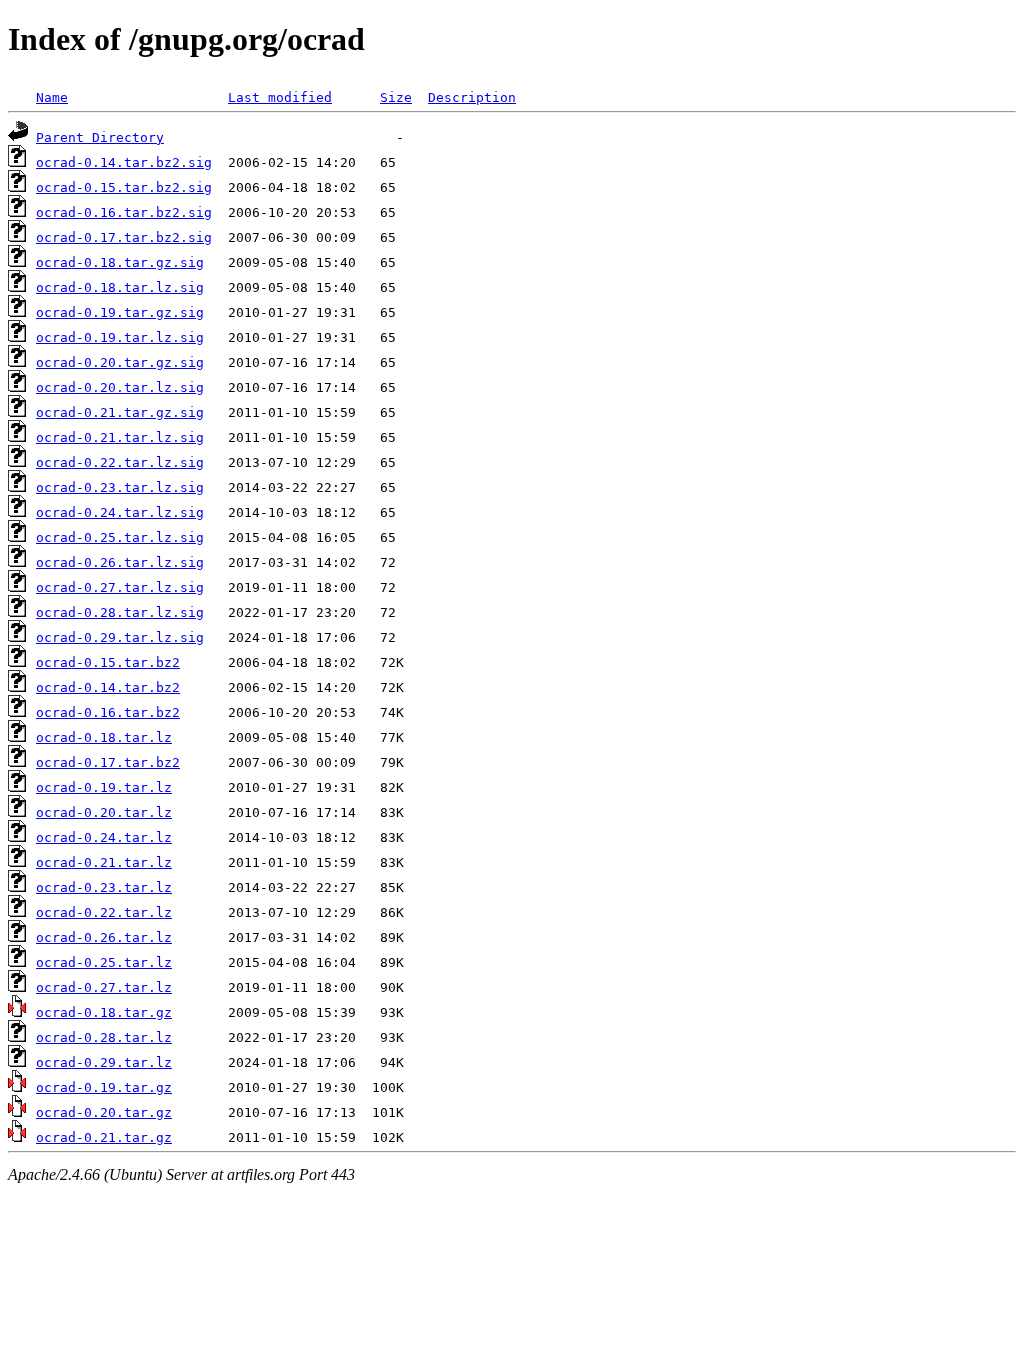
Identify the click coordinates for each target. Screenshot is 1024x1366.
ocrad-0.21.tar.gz (104, 1137)
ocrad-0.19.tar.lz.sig (120, 337)
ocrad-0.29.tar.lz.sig (120, 637)
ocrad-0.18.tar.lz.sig (120, 287)
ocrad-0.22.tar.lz (104, 912)
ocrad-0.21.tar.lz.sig (120, 437)
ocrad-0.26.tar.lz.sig (120, 562)
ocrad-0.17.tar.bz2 (108, 762)
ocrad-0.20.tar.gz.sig (120, 362)
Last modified (280, 97)
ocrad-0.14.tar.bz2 (108, 687)
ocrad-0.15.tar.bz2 (108, 662)
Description (472, 97)
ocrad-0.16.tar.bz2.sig (124, 212)
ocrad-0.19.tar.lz (104, 787)
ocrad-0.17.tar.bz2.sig (124, 237)
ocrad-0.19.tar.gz (104, 1087)
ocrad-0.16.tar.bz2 (108, 712)
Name (52, 97)
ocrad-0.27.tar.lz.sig (120, 587)
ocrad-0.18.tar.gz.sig (120, 262)
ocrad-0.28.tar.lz (104, 1037)
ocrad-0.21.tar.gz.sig (120, 412)
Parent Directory (100, 137)
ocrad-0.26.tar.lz (104, 937)
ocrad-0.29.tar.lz (104, 1062)
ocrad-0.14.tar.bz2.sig (124, 162)
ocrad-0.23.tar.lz (104, 887)
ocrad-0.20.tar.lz (104, 812)
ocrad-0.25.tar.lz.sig (120, 537)
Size (396, 97)
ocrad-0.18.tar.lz (104, 737)
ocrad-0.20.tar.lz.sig (120, 387)
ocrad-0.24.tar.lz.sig (120, 512)
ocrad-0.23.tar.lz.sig (120, 487)
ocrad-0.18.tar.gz (104, 1012)
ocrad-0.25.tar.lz (104, 962)
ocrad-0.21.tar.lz (104, 862)
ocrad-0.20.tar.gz (104, 1112)
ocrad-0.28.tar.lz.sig (120, 612)
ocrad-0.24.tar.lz (104, 837)
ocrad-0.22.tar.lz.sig (120, 462)
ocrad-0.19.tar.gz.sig (120, 312)
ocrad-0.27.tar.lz (104, 987)
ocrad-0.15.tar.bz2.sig (124, 187)
